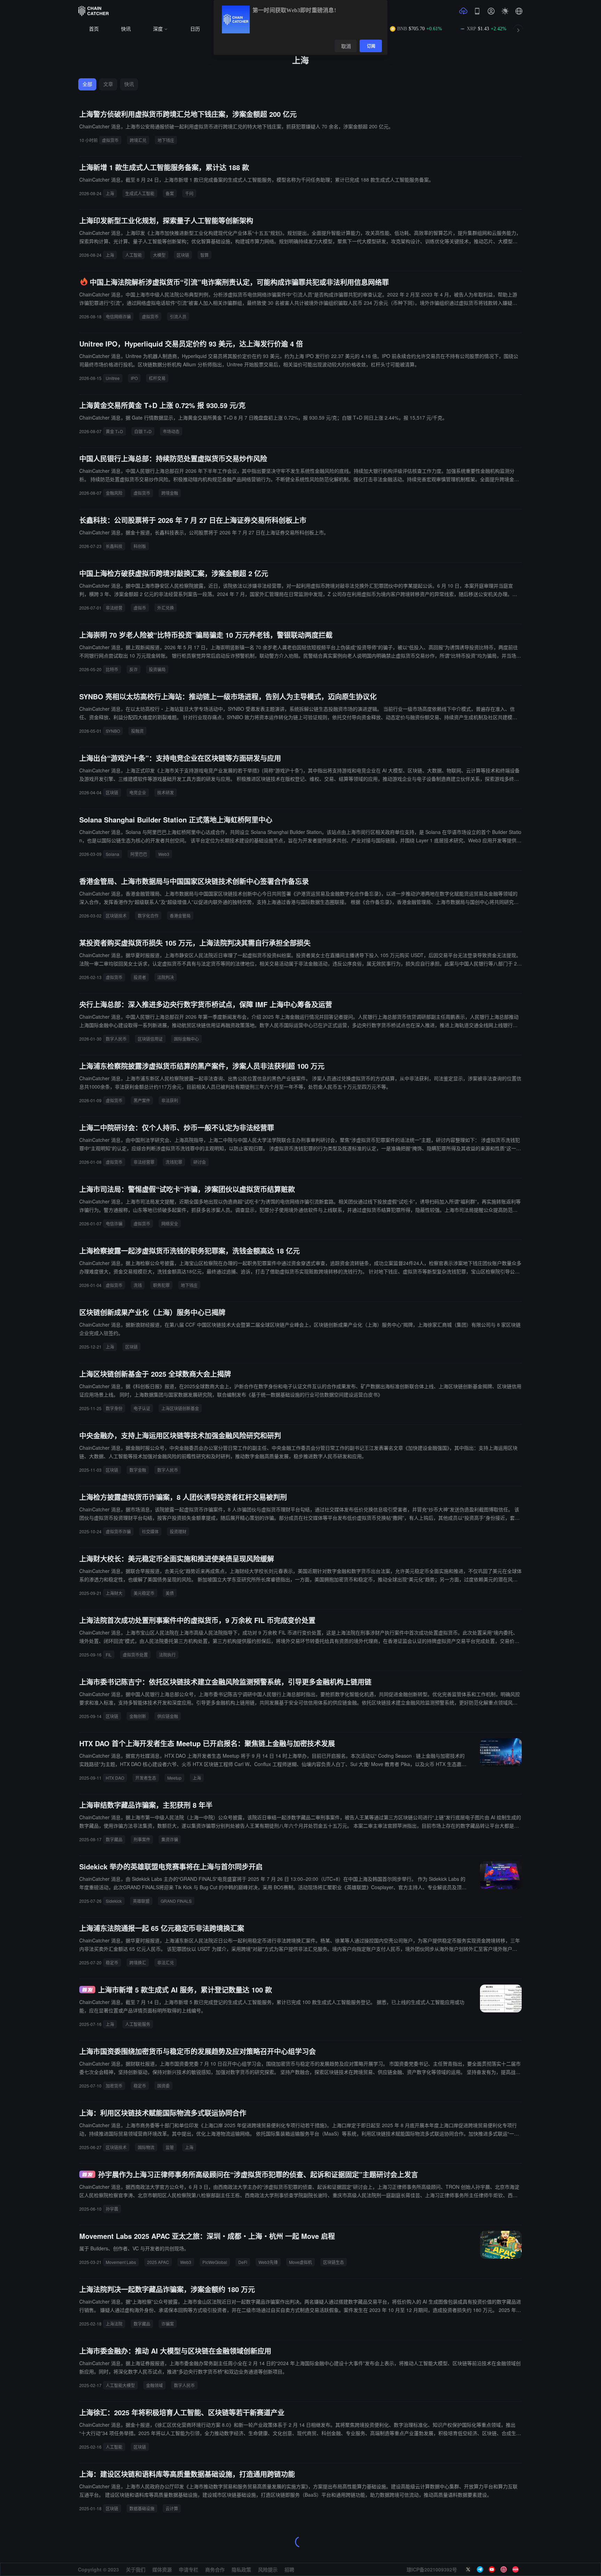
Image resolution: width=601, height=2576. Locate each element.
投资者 (140, 977)
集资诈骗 (170, 1839)
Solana (113, 854)
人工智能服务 (138, 2024)
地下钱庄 (166, 140)
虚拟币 (140, 608)
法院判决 (166, 977)
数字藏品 (114, 1839)
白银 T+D (143, 431)
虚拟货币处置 (135, 1655)
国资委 (163, 2086)
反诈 (134, 669)
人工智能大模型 (120, 2385)
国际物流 (146, 2147)
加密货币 (114, 2086)
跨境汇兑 (138, 140)
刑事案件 (142, 1839)
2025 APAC (158, 2262)
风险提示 (268, 2569)
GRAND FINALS (176, 1901)
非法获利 (170, 1100)
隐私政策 (241, 2569)
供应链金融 (168, 1716)
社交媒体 (150, 1531)
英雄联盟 (141, 1901)
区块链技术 (116, 916)
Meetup (174, 1778)
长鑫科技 (114, 546)
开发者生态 (146, 1778)
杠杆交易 (157, 378)
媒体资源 (162, 2569)
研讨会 (200, 1162)
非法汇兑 (166, 1962)
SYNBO (113, 731)
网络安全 (170, 1223)
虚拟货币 (110, 140)
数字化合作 (148, 916)
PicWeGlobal (215, 2262)
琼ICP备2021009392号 (432, 2569)
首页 (94, 29)
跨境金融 (170, 493)
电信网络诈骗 (118, 316)
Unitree (113, 378)
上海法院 (114, 2324)
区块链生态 (334, 2262)
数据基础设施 (142, 2508)
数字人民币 (116, 1039)
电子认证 (142, 1408)
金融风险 (114, 493)
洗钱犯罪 (174, 1162)
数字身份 (114, 1408)
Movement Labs (121, 2262)
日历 (195, 29)
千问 (189, 193)
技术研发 (166, 792)
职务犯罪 (161, 1285)
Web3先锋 (268, 2262)
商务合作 (215, 2569)
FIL (109, 1655)
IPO (134, 378)
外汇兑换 (166, 608)
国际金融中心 (186, 1039)
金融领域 (154, 2385)
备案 (170, 193)
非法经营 (114, 608)
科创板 (140, 546)
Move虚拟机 (300, 2262)
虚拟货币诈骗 (118, 1531)
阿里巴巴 (139, 854)
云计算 (172, 2508)
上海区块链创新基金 (180, 1408)
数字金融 (138, 1470)
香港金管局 (180, 916)
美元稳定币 (144, 1593)
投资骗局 (157, 669)
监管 (170, 2147)
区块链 (183, 255)
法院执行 (167, 1655)
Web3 (164, 854)
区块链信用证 (150, 1039)
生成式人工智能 (140, 193)
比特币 (112, 669)
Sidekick (114, 1901)
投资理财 (178, 1531)
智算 (205, 255)
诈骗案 (168, 2324)
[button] (519, 11)
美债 (170, 1593)
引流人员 (178, 316)
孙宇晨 (112, 2209)
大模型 (159, 255)
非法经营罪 (144, 1162)
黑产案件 (142, 1100)
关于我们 (136, 2569)
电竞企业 (138, 792)
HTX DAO (115, 1778)
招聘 (289, 2569)
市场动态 (171, 431)
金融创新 (138, 1716)
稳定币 (112, 1962)
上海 (110, 193)
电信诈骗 (114, 1223)
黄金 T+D (114, 431)
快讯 (126, 29)
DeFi (243, 2262)
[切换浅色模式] (505, 11)
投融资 (137, 731)
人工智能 (134, 255)
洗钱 (138, 1285)
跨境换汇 (138, 1962)
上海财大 (114, 1593)
